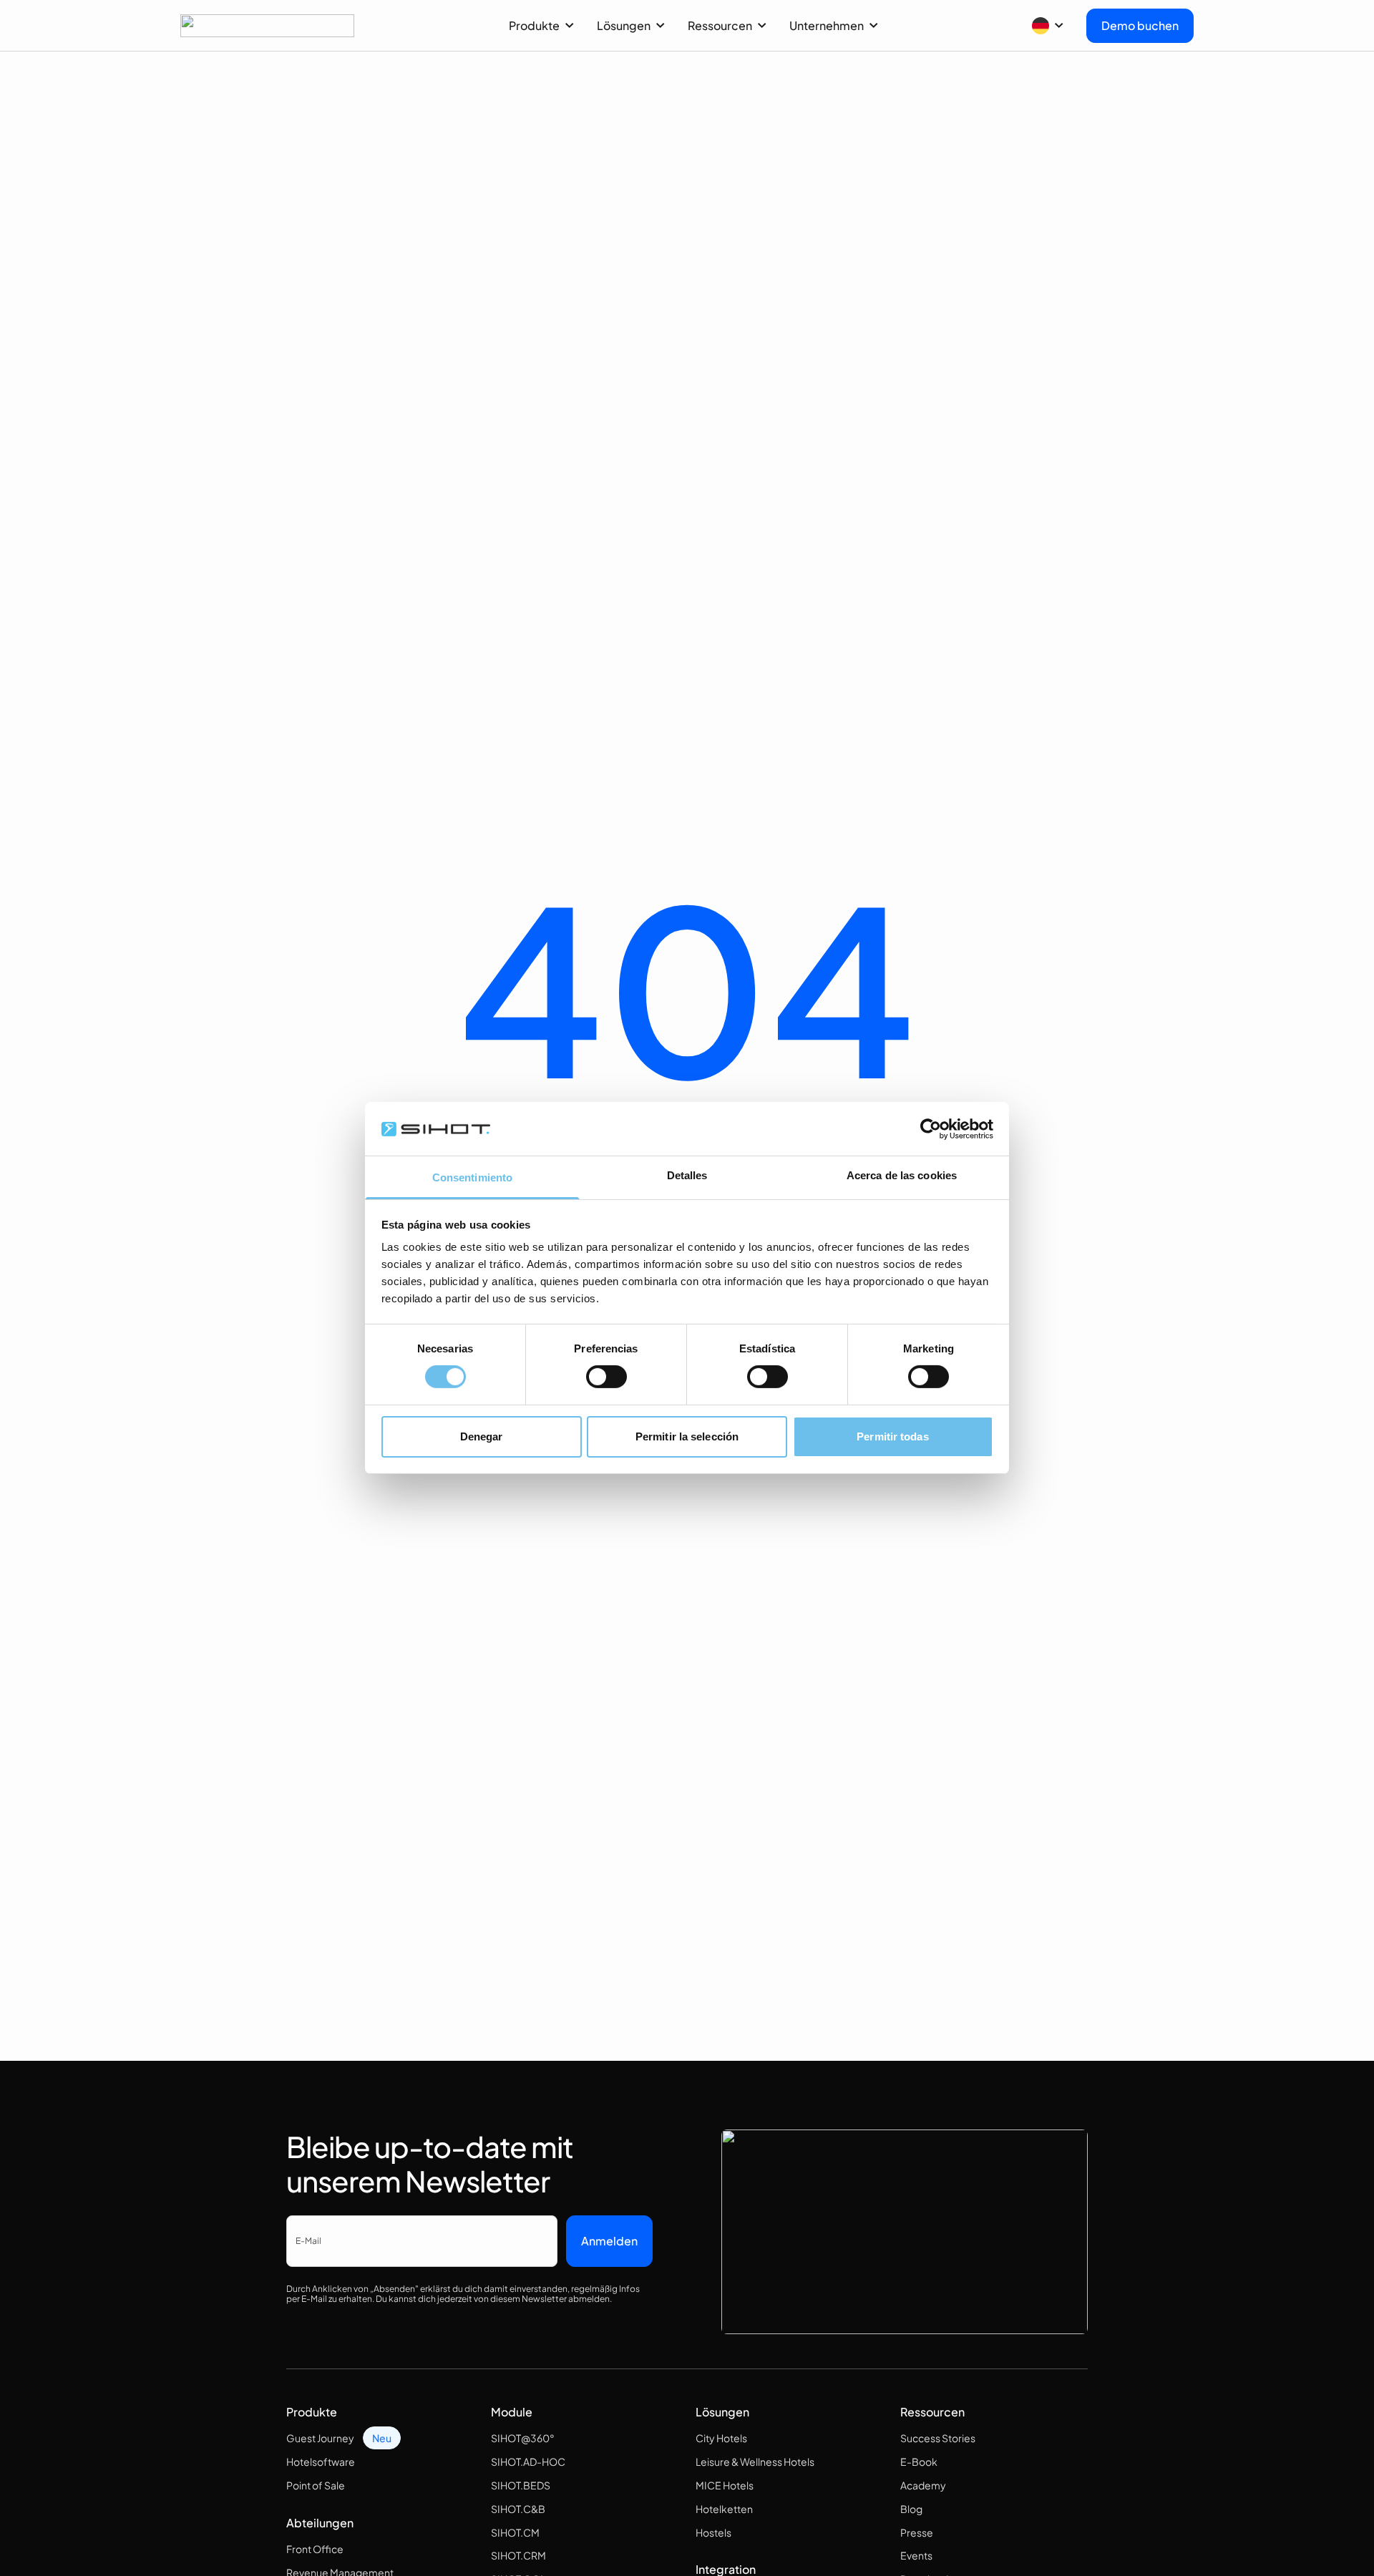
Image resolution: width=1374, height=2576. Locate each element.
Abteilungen (320, 2523)
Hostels (713, 2532)
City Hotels (721, 2438)
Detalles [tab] (687, 1175)
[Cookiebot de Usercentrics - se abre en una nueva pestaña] (931, 1128)
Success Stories (938, 2438)
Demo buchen (1140, 25)
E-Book (919, 2462)
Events (916, 2555)
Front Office (315, 2549)
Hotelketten (724, 2509)
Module (512, 2412)
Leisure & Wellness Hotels (755, 2462)
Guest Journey (320, 2438)
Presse (917, 2532)
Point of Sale (316, 2485)
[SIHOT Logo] (267, 26)
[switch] (606, 1377)
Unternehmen (827, 25)
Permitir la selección (687, 1436)
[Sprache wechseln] (1048, 26)
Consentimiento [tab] (472, 1177)
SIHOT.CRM (518, 2555)
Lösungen (624, 25)
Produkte (534, 25)
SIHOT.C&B (518, 2509)
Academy (923, 2485)
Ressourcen (720, 25)
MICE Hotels (725, 2485)
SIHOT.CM (515, 2532)
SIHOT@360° (523, 2438)
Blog (911, 2509)
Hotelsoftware (321, 2462)
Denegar (482, 1436)
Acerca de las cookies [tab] (902, 1175)
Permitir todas (892, 1436)
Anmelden (609, 2241)
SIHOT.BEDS (521, 2485)
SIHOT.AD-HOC (528, 2462)
